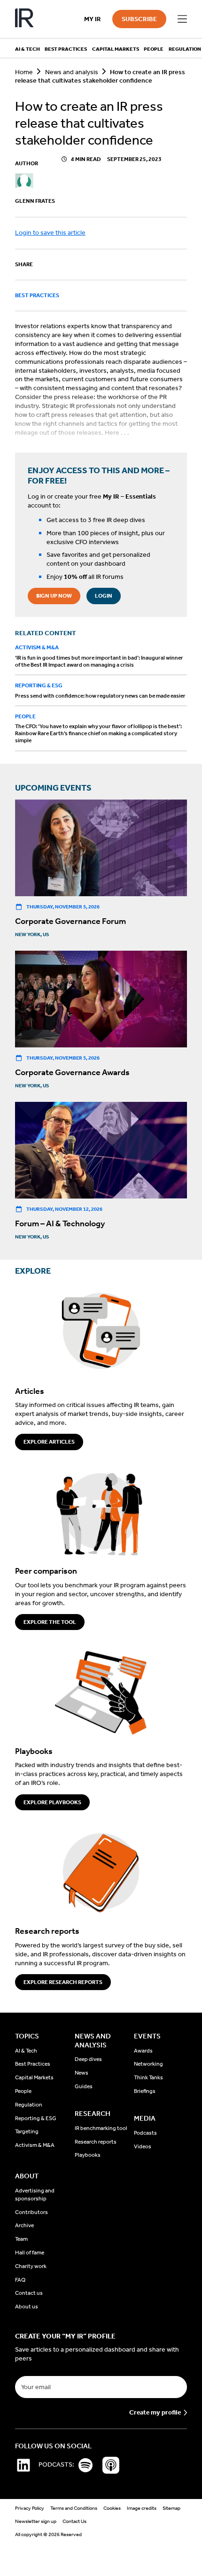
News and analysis (72, 72)
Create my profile (155, 2413)
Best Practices (37, 295)
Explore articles (49, 1442)
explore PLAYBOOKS (52, 1802)
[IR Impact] (24, 19)
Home (24, 72)
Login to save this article (50, 233)
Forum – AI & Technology (60, 1223)
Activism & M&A (37, 647)
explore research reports (63, 1982)
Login (104, 596)
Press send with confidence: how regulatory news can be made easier (100, 696)
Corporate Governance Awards (72, 1072)
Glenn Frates (35, 201)
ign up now (54, 596)
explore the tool (50, 1622)
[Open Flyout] (182, 19)
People (25, 716)
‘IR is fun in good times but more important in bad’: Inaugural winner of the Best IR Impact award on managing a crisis (99, 661)
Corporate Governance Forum (70, 921)
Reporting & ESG (39, 685)
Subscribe (139, 19)
